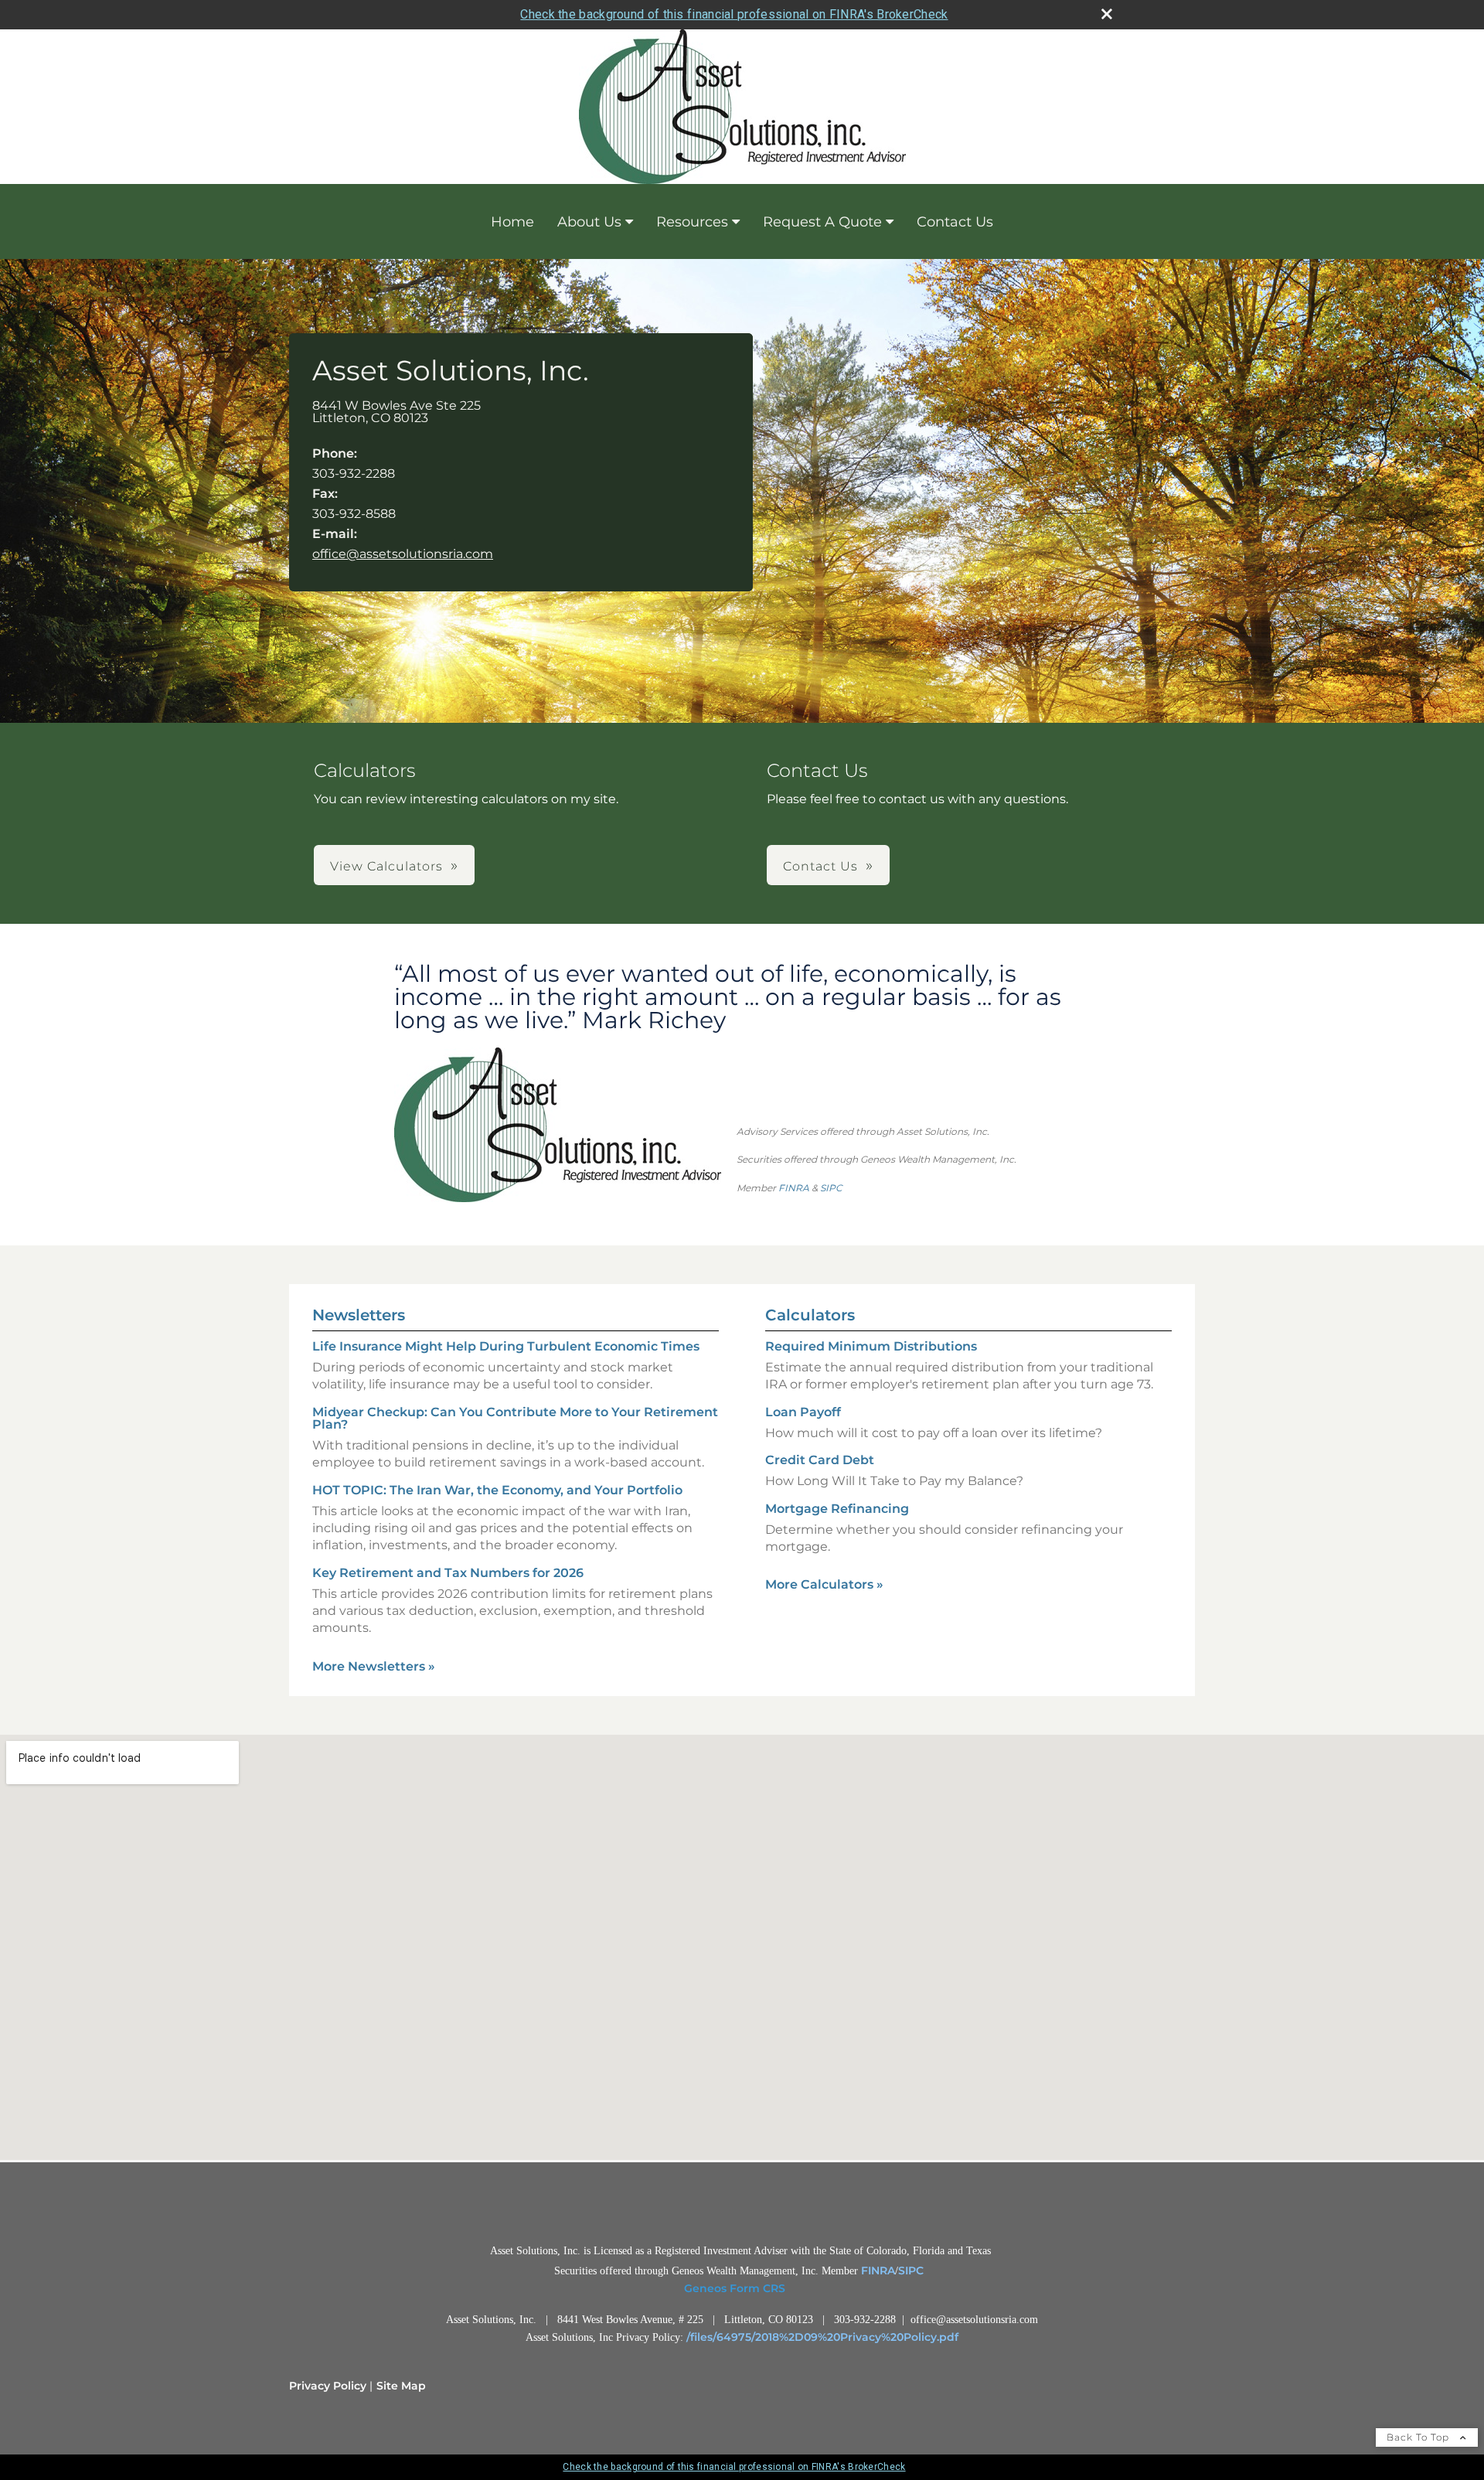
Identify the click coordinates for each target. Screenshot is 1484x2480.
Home (512, 222)
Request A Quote (822, 222)
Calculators (810, 1315)
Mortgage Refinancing (837, 1509)
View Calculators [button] (386, 866)
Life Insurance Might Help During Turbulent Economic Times (506, 1346)
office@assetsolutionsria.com (403, 554)
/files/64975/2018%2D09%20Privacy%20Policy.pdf (822, 2337)
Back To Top (1419, 2437)
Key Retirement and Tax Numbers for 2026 (448, 1573)
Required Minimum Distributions (871, 1346)
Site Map (401, 2386)
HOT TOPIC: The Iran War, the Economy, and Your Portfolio (497, 1490)
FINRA (794, 1188)
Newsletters (359, 1315)
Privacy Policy (328, 2386)
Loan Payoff (803, 1412)
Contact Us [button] (820, 866)
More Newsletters (374, 1666)
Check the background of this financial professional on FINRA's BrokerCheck (734, 14)
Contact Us (955, 222)
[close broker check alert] (1107, 14)
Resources (692, 222)
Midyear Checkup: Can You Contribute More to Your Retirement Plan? (515, 1418)
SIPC (831, 1188)
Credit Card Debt (820, 1460)
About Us (589, 222)
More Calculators (824, 1584)
